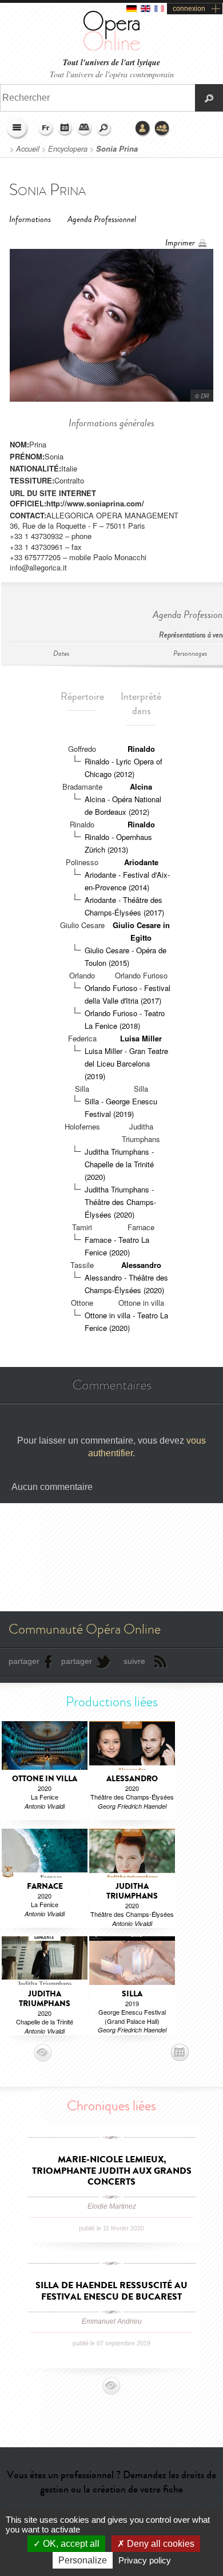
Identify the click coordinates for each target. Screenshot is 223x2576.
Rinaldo (141, 749)
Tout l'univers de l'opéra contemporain (112, 74)
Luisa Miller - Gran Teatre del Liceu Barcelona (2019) (126, 1063)
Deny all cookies (160, 2544)
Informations (30, 219)
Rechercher (104, 129)
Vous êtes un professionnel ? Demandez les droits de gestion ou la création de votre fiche (111, 2482)
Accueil (28, 149)
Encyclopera (68, 149)
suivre (134, 1661)
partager (24, 1661)
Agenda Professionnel (102, 219)
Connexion (143, 129)
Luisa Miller (141, 1038)
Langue (46, 129)
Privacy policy (145, 2560)
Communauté (162, 129)
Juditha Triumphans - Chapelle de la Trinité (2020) (119, 1164)
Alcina (141, 786)
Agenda (65, 129)
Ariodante (141, 862)
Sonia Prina (117, 149)
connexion (189, 9)
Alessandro (141, 1265)
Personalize (83, 2560)
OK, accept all (70, 2544)
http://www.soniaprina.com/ (95, 503)
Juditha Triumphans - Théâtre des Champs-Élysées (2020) (120, 1202)
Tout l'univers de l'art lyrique (111, 63)
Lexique (85, 129)
